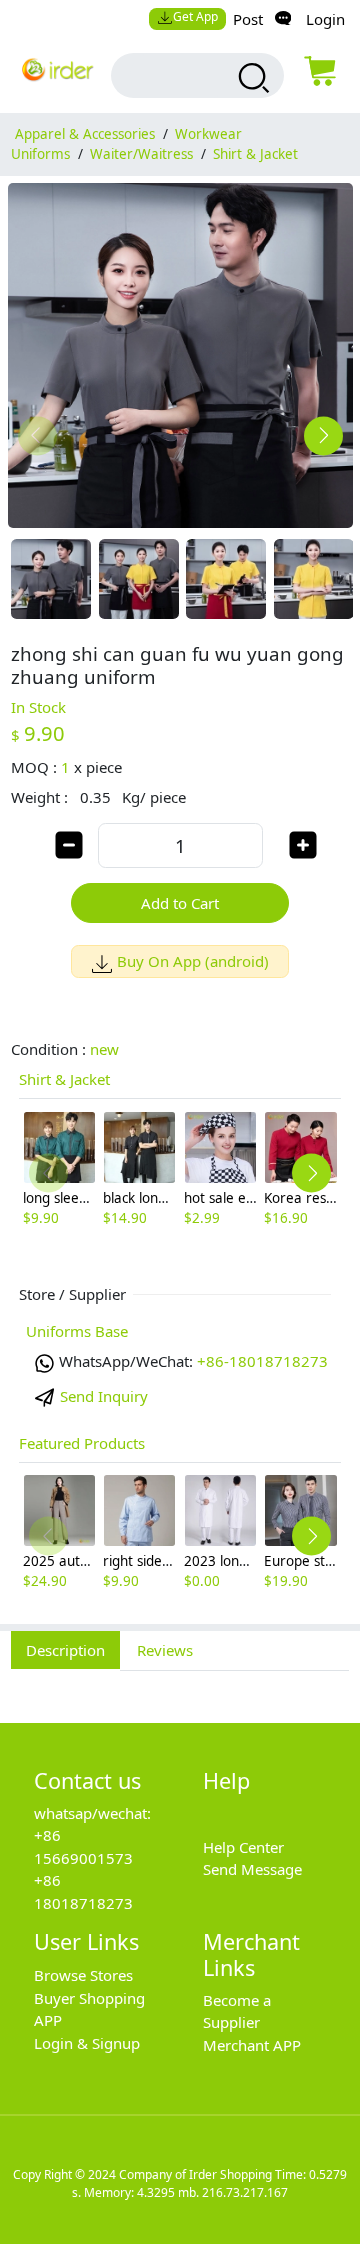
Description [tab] (65, 1650)
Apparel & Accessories (85, 134)
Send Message (252, 1869)
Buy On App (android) (193, 961)
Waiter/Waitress (141, 154)
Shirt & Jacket (255, 154)
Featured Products (82, 1443)
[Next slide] (323, 435)
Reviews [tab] (165, 1650)
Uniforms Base (77, 1331)
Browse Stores (83, 1975)
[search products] (251, 78)
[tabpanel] (180, 1686)
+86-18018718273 (262, 1361)
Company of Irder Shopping (195, 2174)
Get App (195, 16)
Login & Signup (87, 2043)
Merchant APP (252, 2045)
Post (248, 19)
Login (325, 19)
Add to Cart (180, 903)
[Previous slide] (37, 435)
